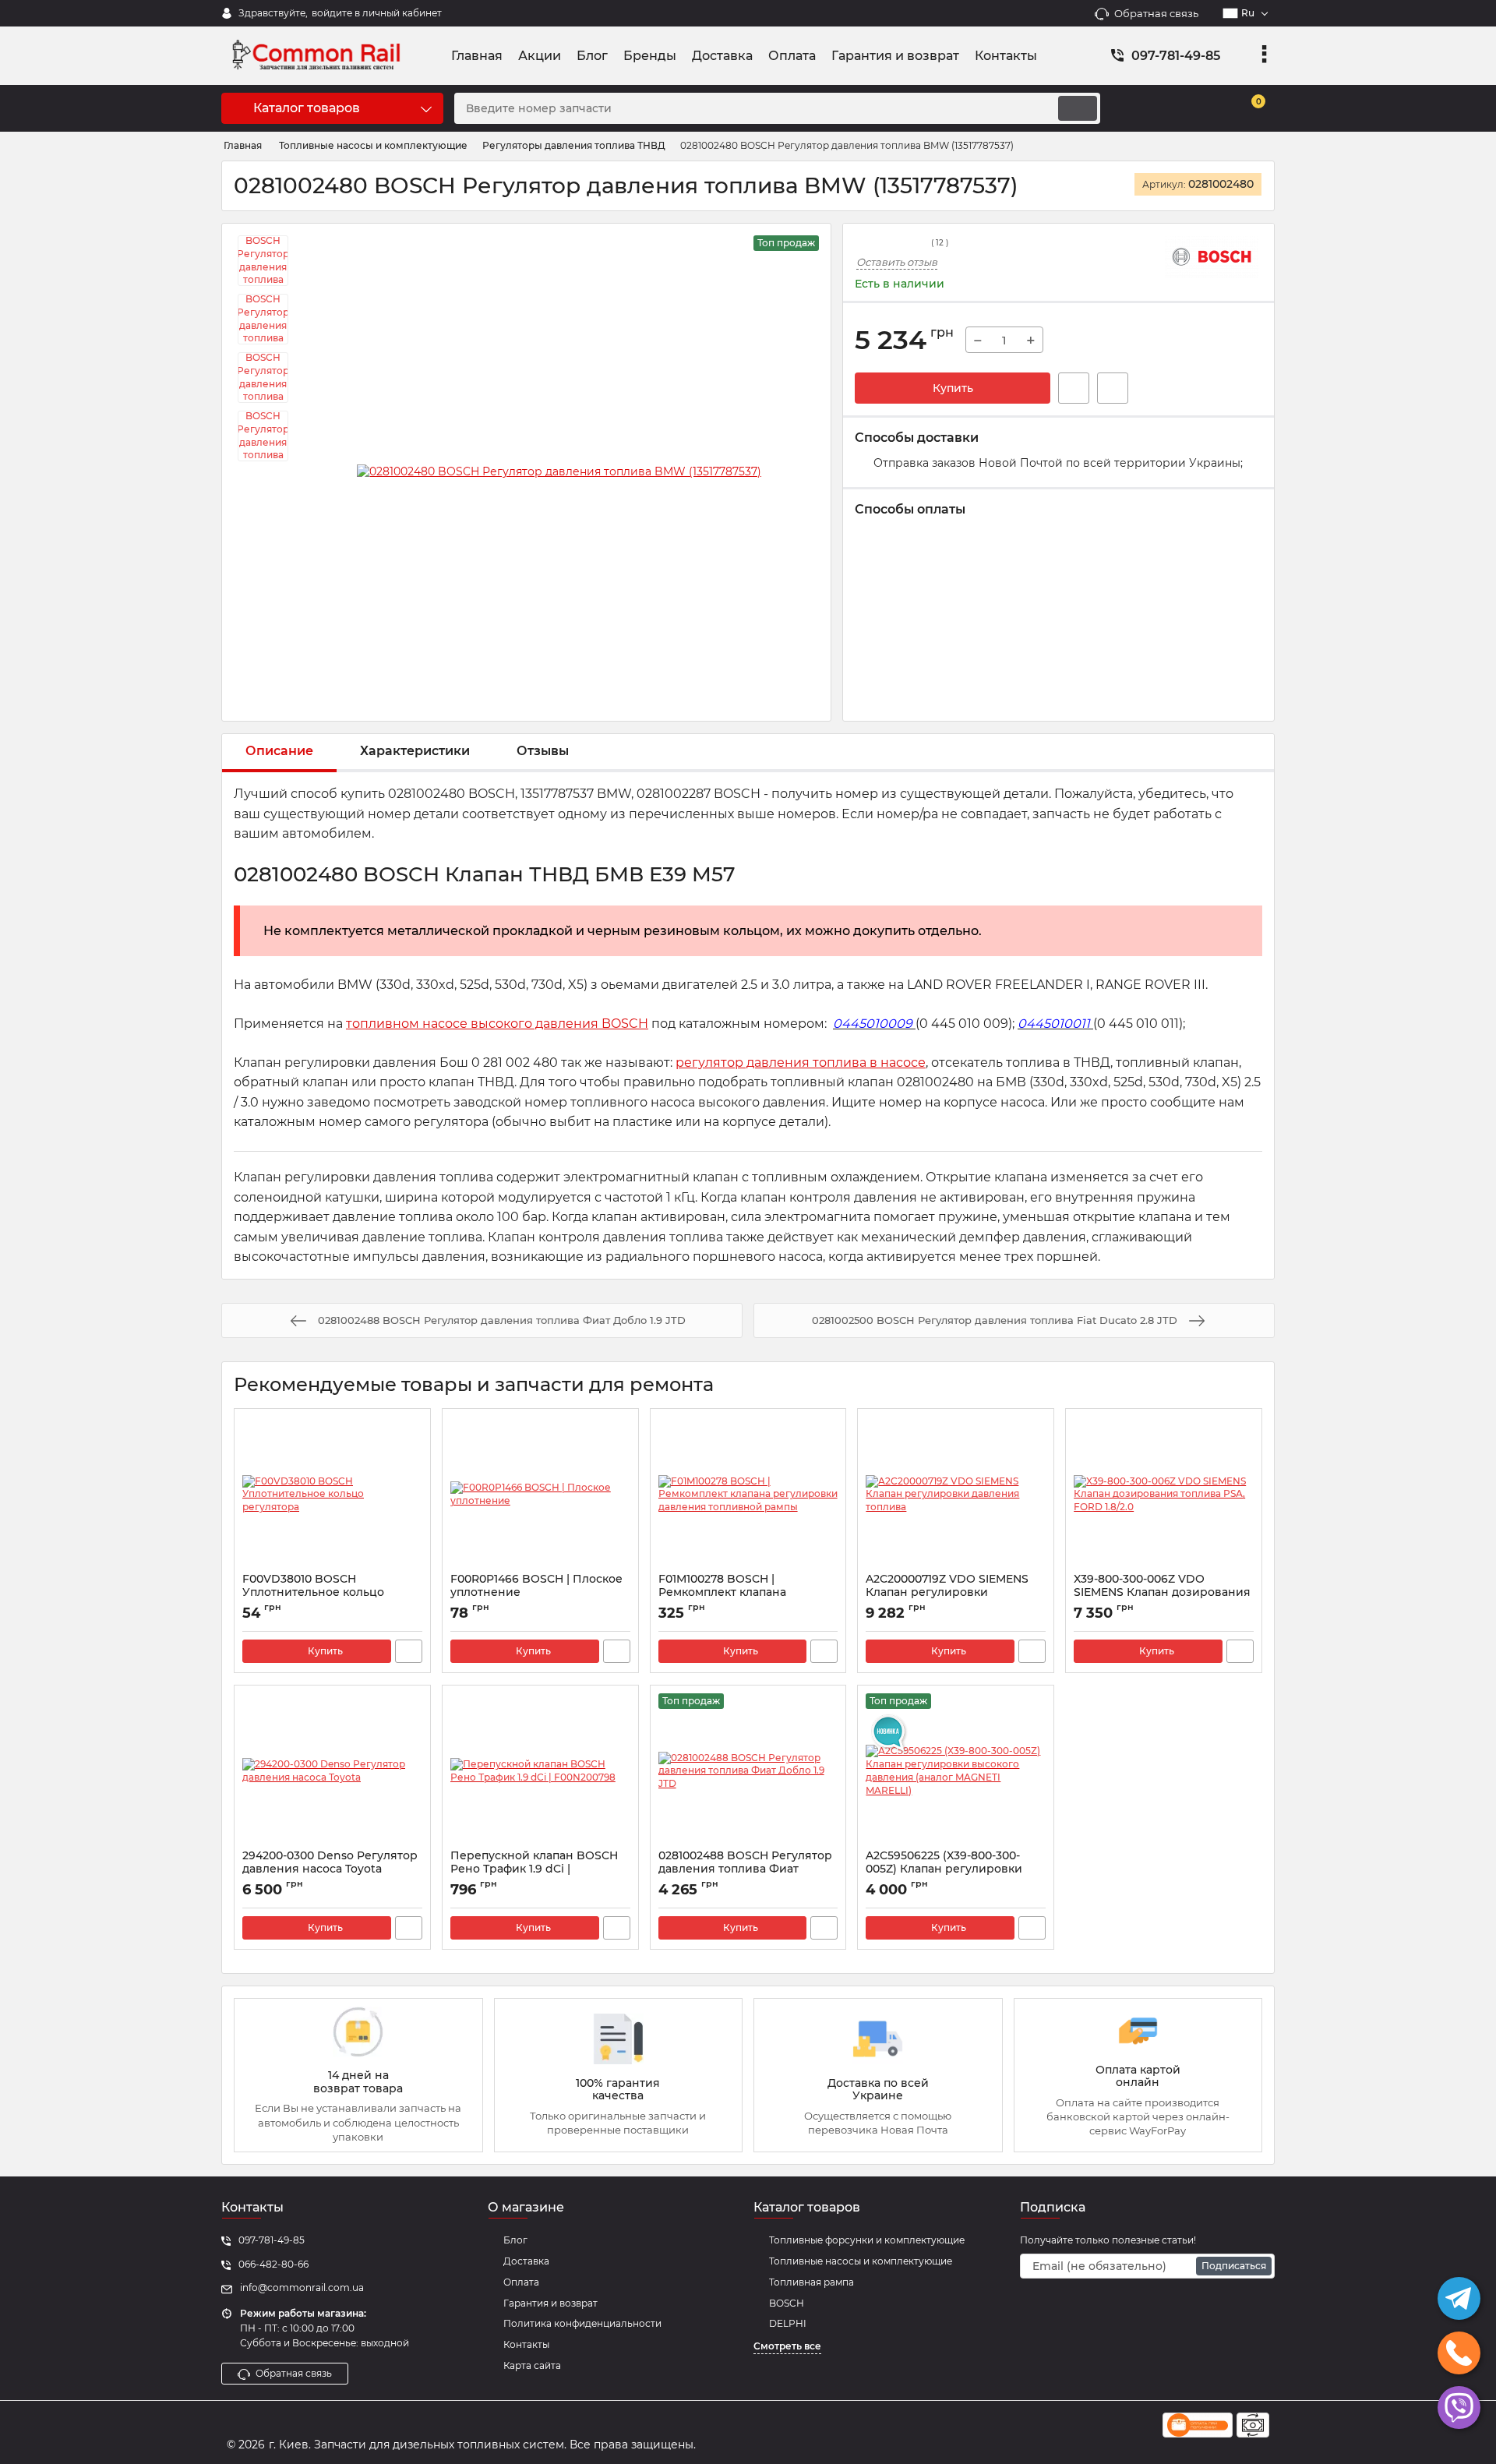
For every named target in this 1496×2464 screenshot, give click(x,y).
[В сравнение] (1113, 388)
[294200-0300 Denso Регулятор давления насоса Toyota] (332, 1771)
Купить (953, 388)
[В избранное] (1074, 388)
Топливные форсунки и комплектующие (867, 2240)
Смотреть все (787, 2346)
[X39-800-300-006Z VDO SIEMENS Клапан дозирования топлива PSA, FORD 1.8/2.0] (1164, 1495)
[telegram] (1459, 2298)
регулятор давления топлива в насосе (801, 1063)
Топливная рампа (812, 2282)
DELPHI (788, 2323)
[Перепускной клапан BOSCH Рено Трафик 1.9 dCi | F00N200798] (540, 1771)
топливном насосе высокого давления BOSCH (497, 1024)
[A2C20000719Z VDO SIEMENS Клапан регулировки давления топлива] (956, 1495)
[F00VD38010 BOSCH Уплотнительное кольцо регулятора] (332, 1495)
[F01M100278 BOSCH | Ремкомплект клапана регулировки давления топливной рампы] (748, 1495)
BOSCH (787, 2303)
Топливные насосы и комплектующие (861, 2261)
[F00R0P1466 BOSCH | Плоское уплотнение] (540, 1495)
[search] (1078, 108)
